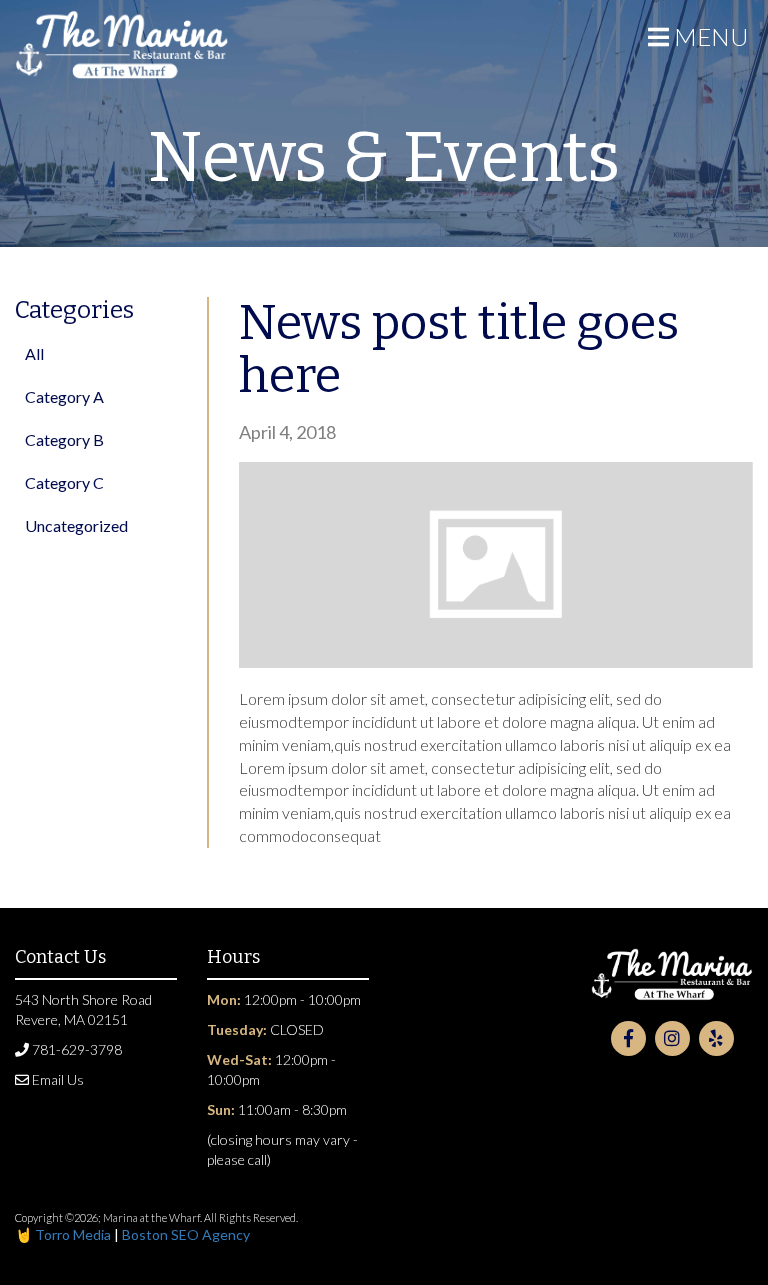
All (34, 353)
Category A (64, 396)
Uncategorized (76, 525)
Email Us (56, 1079)
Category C (64, 482)
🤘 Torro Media (64, 1234)
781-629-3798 (75, 1049)
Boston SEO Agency (186, 1234)
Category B (64, 439)
